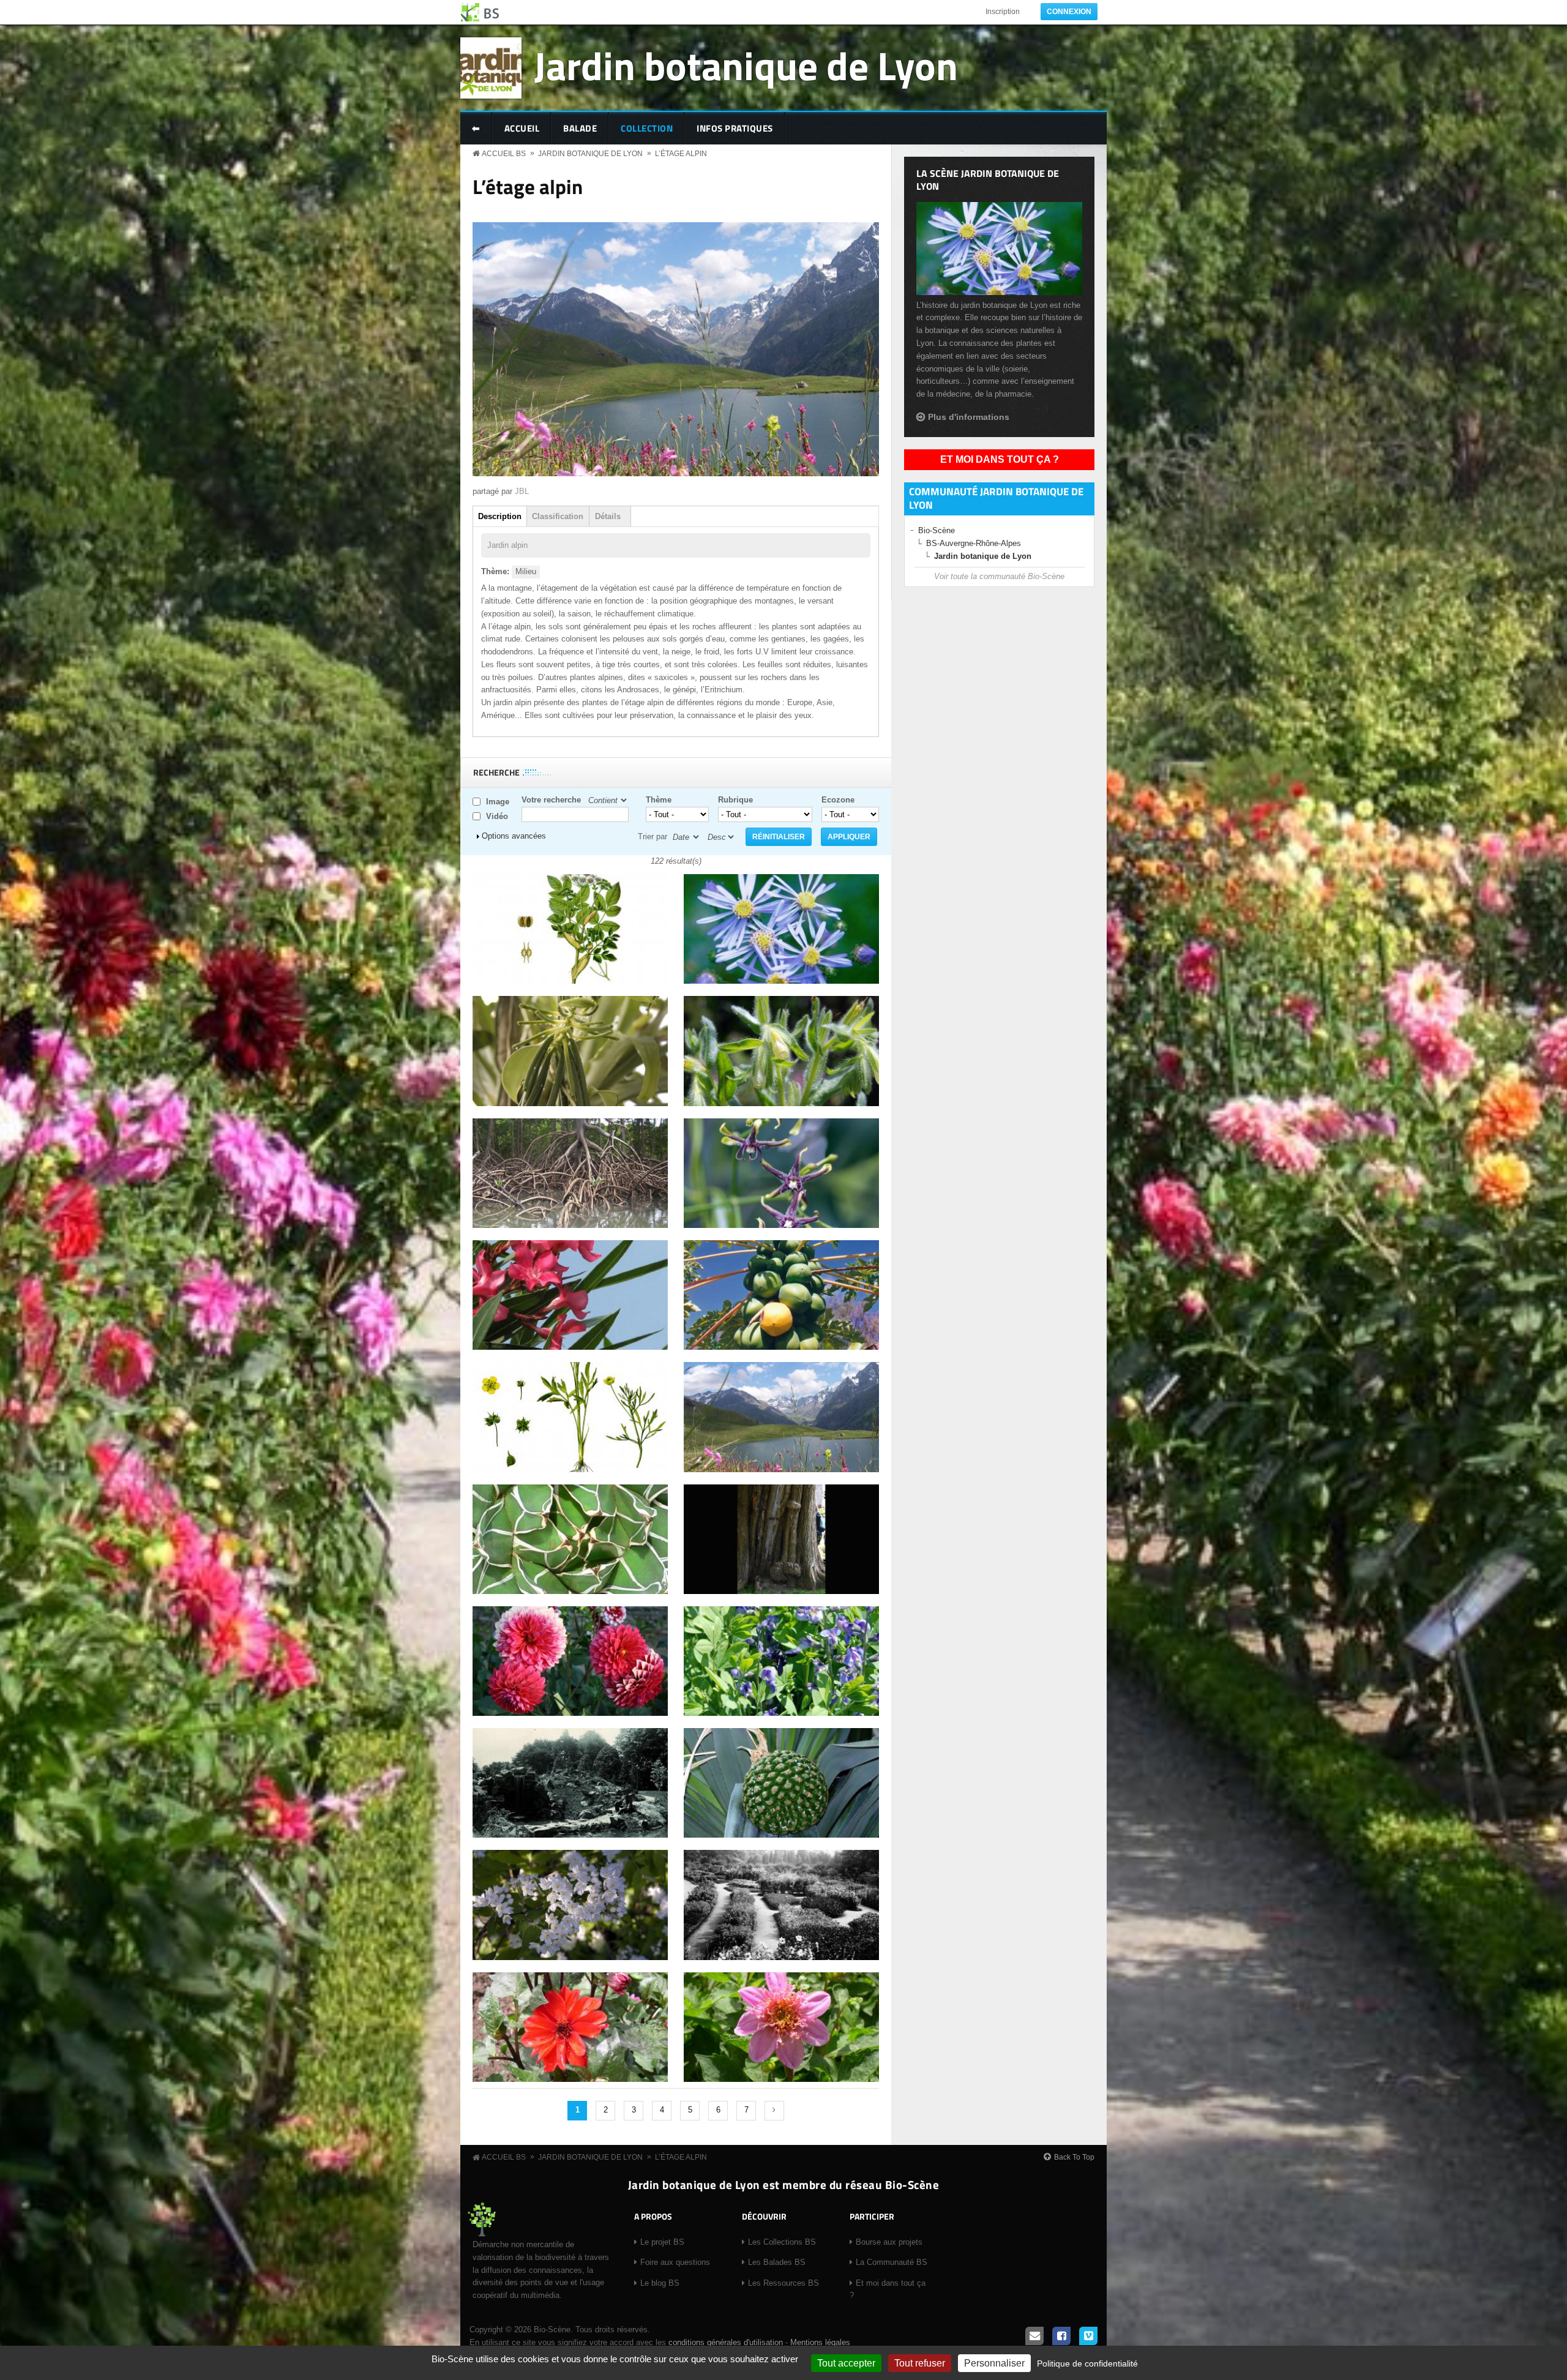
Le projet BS (662, 2242)
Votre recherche (551, 800)
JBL (522, 491)
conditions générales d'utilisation (726, 2342)
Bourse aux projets (889, 2242)
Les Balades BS (777, 2262)
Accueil (522, 128)
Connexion (1069, 12)
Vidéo (497, 816)
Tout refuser (920, 2363)
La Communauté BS (892, 2262)
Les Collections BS (782, 2242)
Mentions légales (820, 2342)
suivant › (774, 2111)
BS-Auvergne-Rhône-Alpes (974, 543)
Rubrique (735, 800)
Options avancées (514, 836)
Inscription (1003, 12)
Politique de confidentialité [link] (1087, 2363)
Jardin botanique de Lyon (746, 65)
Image (498, 802)
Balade (580, 128)
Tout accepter (846, 2363)
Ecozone (838, 800)
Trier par (653, 836)
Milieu (526, 571)
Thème (659, 800)
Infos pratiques (735, 128)
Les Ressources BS (783, 2283)
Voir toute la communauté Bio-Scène (999, 576)
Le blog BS (660, 2283)
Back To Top (1074, 2157)
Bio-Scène (937, 530)
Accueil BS (504, 154)
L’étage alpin (681, 154)
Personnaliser (994, 2363)
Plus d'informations (969, 417)
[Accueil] (481, 12)
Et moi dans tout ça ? (1000, 459)
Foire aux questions (675, 2262)
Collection (647, 128)
